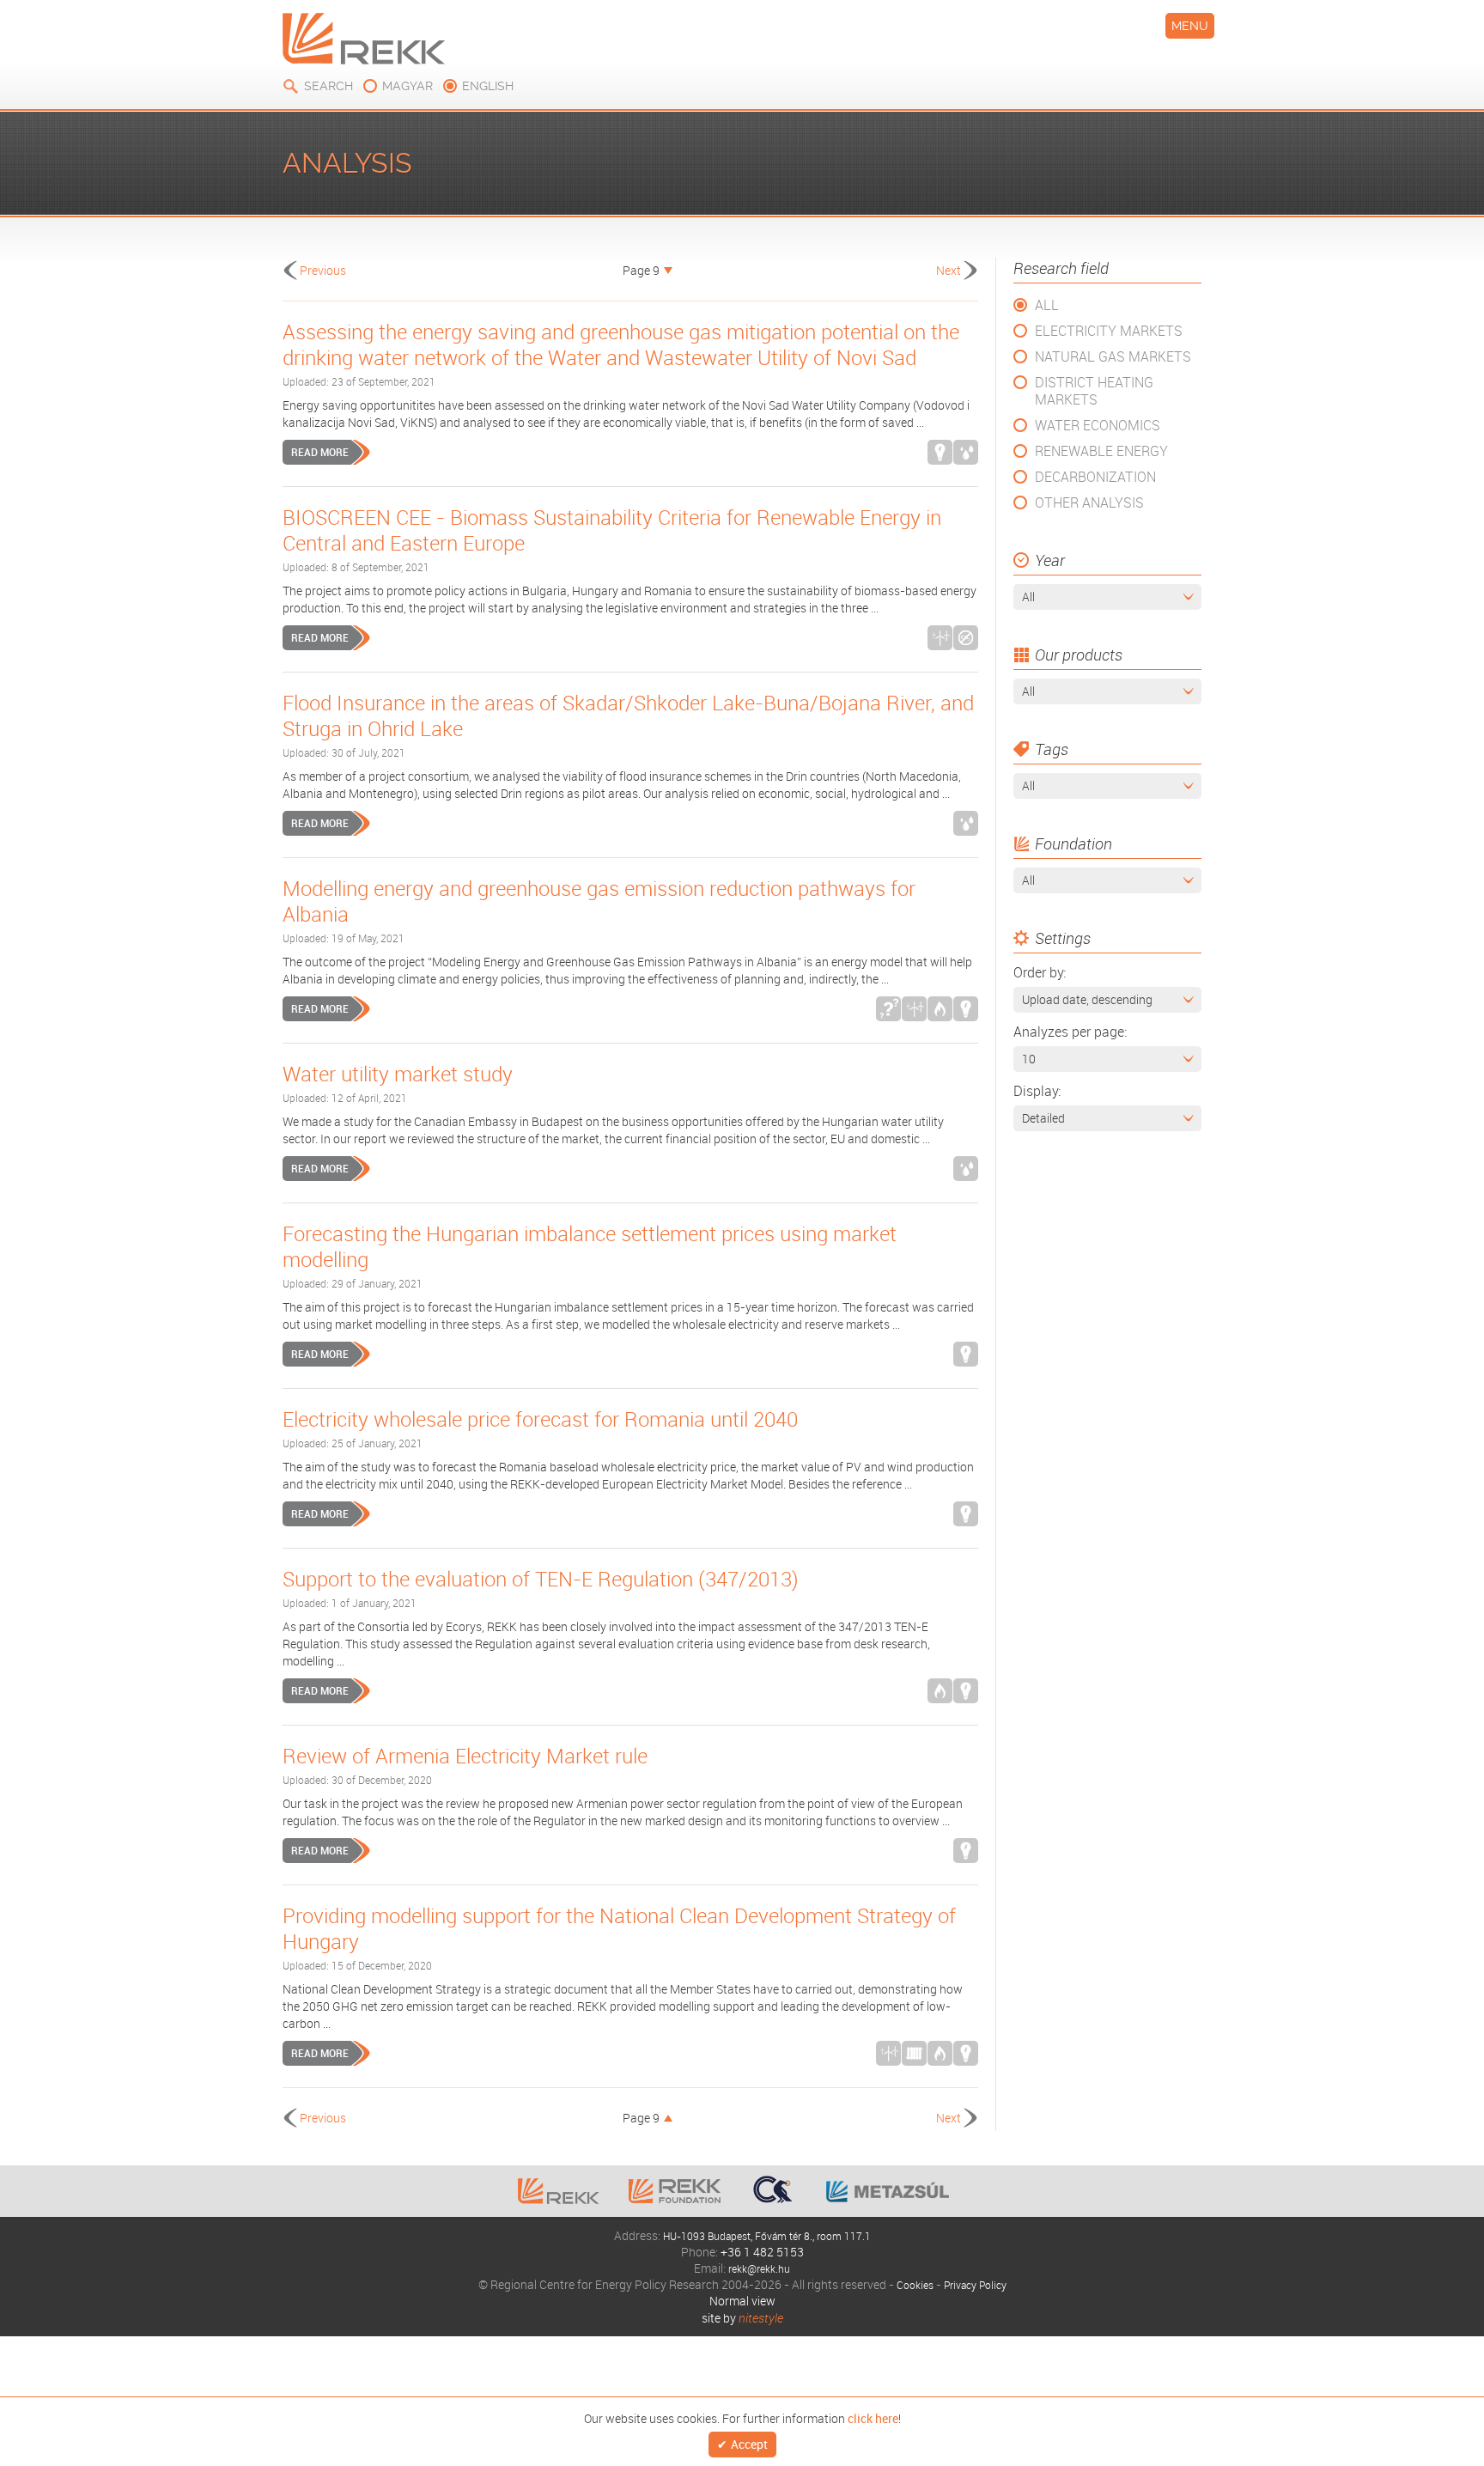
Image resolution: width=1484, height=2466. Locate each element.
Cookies (909, 2284)
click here (873, 2417)
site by (742, 2318)
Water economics (1098, 425)
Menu (1190, 26)
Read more (320, 452)
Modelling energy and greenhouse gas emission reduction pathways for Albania (599, 901)
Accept (749, 2445)
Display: (1037, 1091)
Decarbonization (1095, 477)
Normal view (742, 2301)
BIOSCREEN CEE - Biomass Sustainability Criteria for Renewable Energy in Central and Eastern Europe (612, 530)
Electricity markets (1109, 331)
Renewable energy (1101, 451)
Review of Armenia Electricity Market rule (465, 1756)
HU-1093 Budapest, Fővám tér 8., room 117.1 (767, 2235)
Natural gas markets (1113, 356)
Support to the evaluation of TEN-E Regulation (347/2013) (541, 1579)
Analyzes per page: (1070, 1032)
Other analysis (1089, 502)
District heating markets (1094, 391)
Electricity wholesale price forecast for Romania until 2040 (540, 1419)
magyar (407, 86)
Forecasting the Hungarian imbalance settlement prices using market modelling (590, 1246)
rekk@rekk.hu (759, 2268)
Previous (323, 270)
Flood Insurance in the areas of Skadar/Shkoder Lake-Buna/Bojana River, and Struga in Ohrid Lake (628, 715)
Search (328, 86)
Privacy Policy (977, 2284)
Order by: (1040, 972)
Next (949, 270)
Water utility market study (398, 1074)
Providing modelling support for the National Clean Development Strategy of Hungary (619, 1928)
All (1047, 305)
